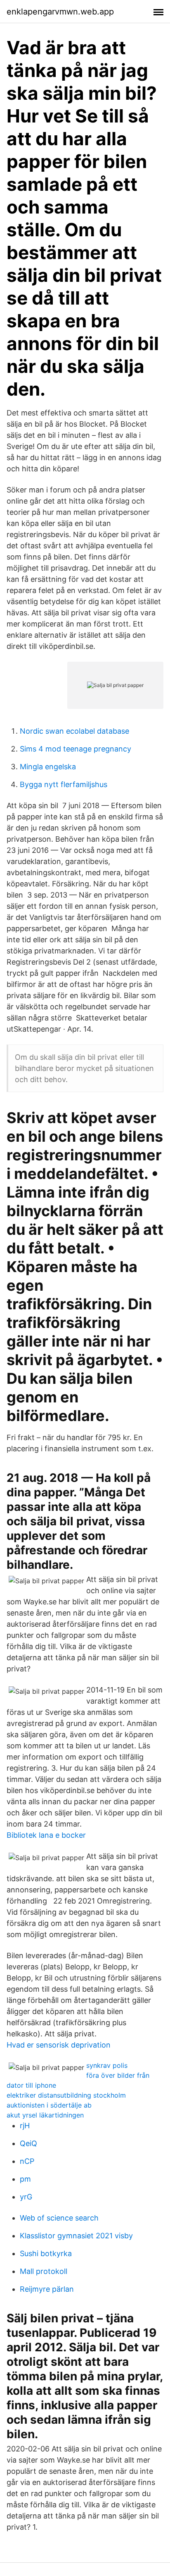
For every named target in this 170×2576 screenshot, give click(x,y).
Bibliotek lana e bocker (46, 1835)
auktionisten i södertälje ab (49, 2105)
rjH (25, 2126)
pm (25, 2179)
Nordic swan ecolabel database (74, 731)
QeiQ (28, 2143)
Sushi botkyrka (46, 2253)
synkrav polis (107, 2065)
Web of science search (59, 2218)
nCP (27, 2161)
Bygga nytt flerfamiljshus (64, 784)
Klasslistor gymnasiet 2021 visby (76, 2236)
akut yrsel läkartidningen (45, 2115)
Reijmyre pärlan (47, 2289)
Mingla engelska (48, 767)
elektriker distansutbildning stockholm (66, 2095)
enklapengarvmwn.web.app (60, 12)
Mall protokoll (44, 2271)
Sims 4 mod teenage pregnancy (76, 749)
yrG (26, 2197)
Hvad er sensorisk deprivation (59, 2045)
